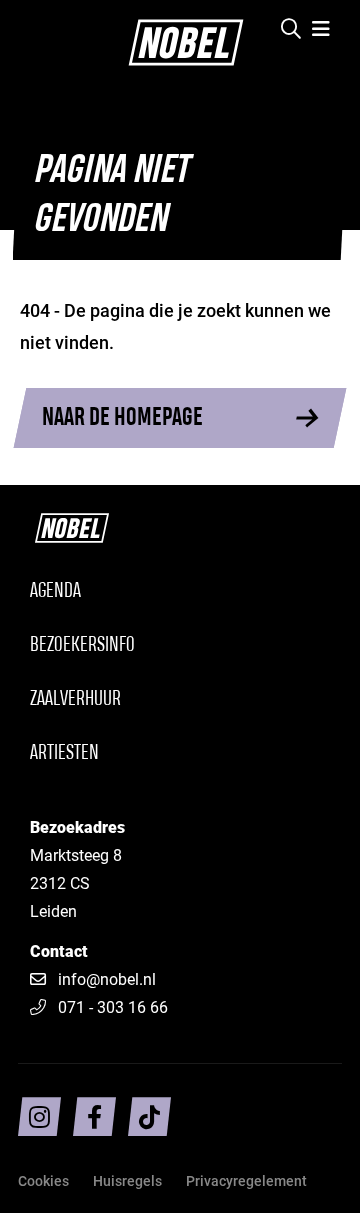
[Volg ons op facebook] (94, 1116)
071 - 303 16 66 (113, 1006)
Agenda (55, 591)
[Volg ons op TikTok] (149, 1116)
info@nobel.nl (107, 978)
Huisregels (127, 1180)
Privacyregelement (246, 1180)
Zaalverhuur (75, 699)
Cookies (43, 1180)
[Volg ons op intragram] (39, 1116)
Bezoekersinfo (82, 645)
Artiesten (64, 753)
